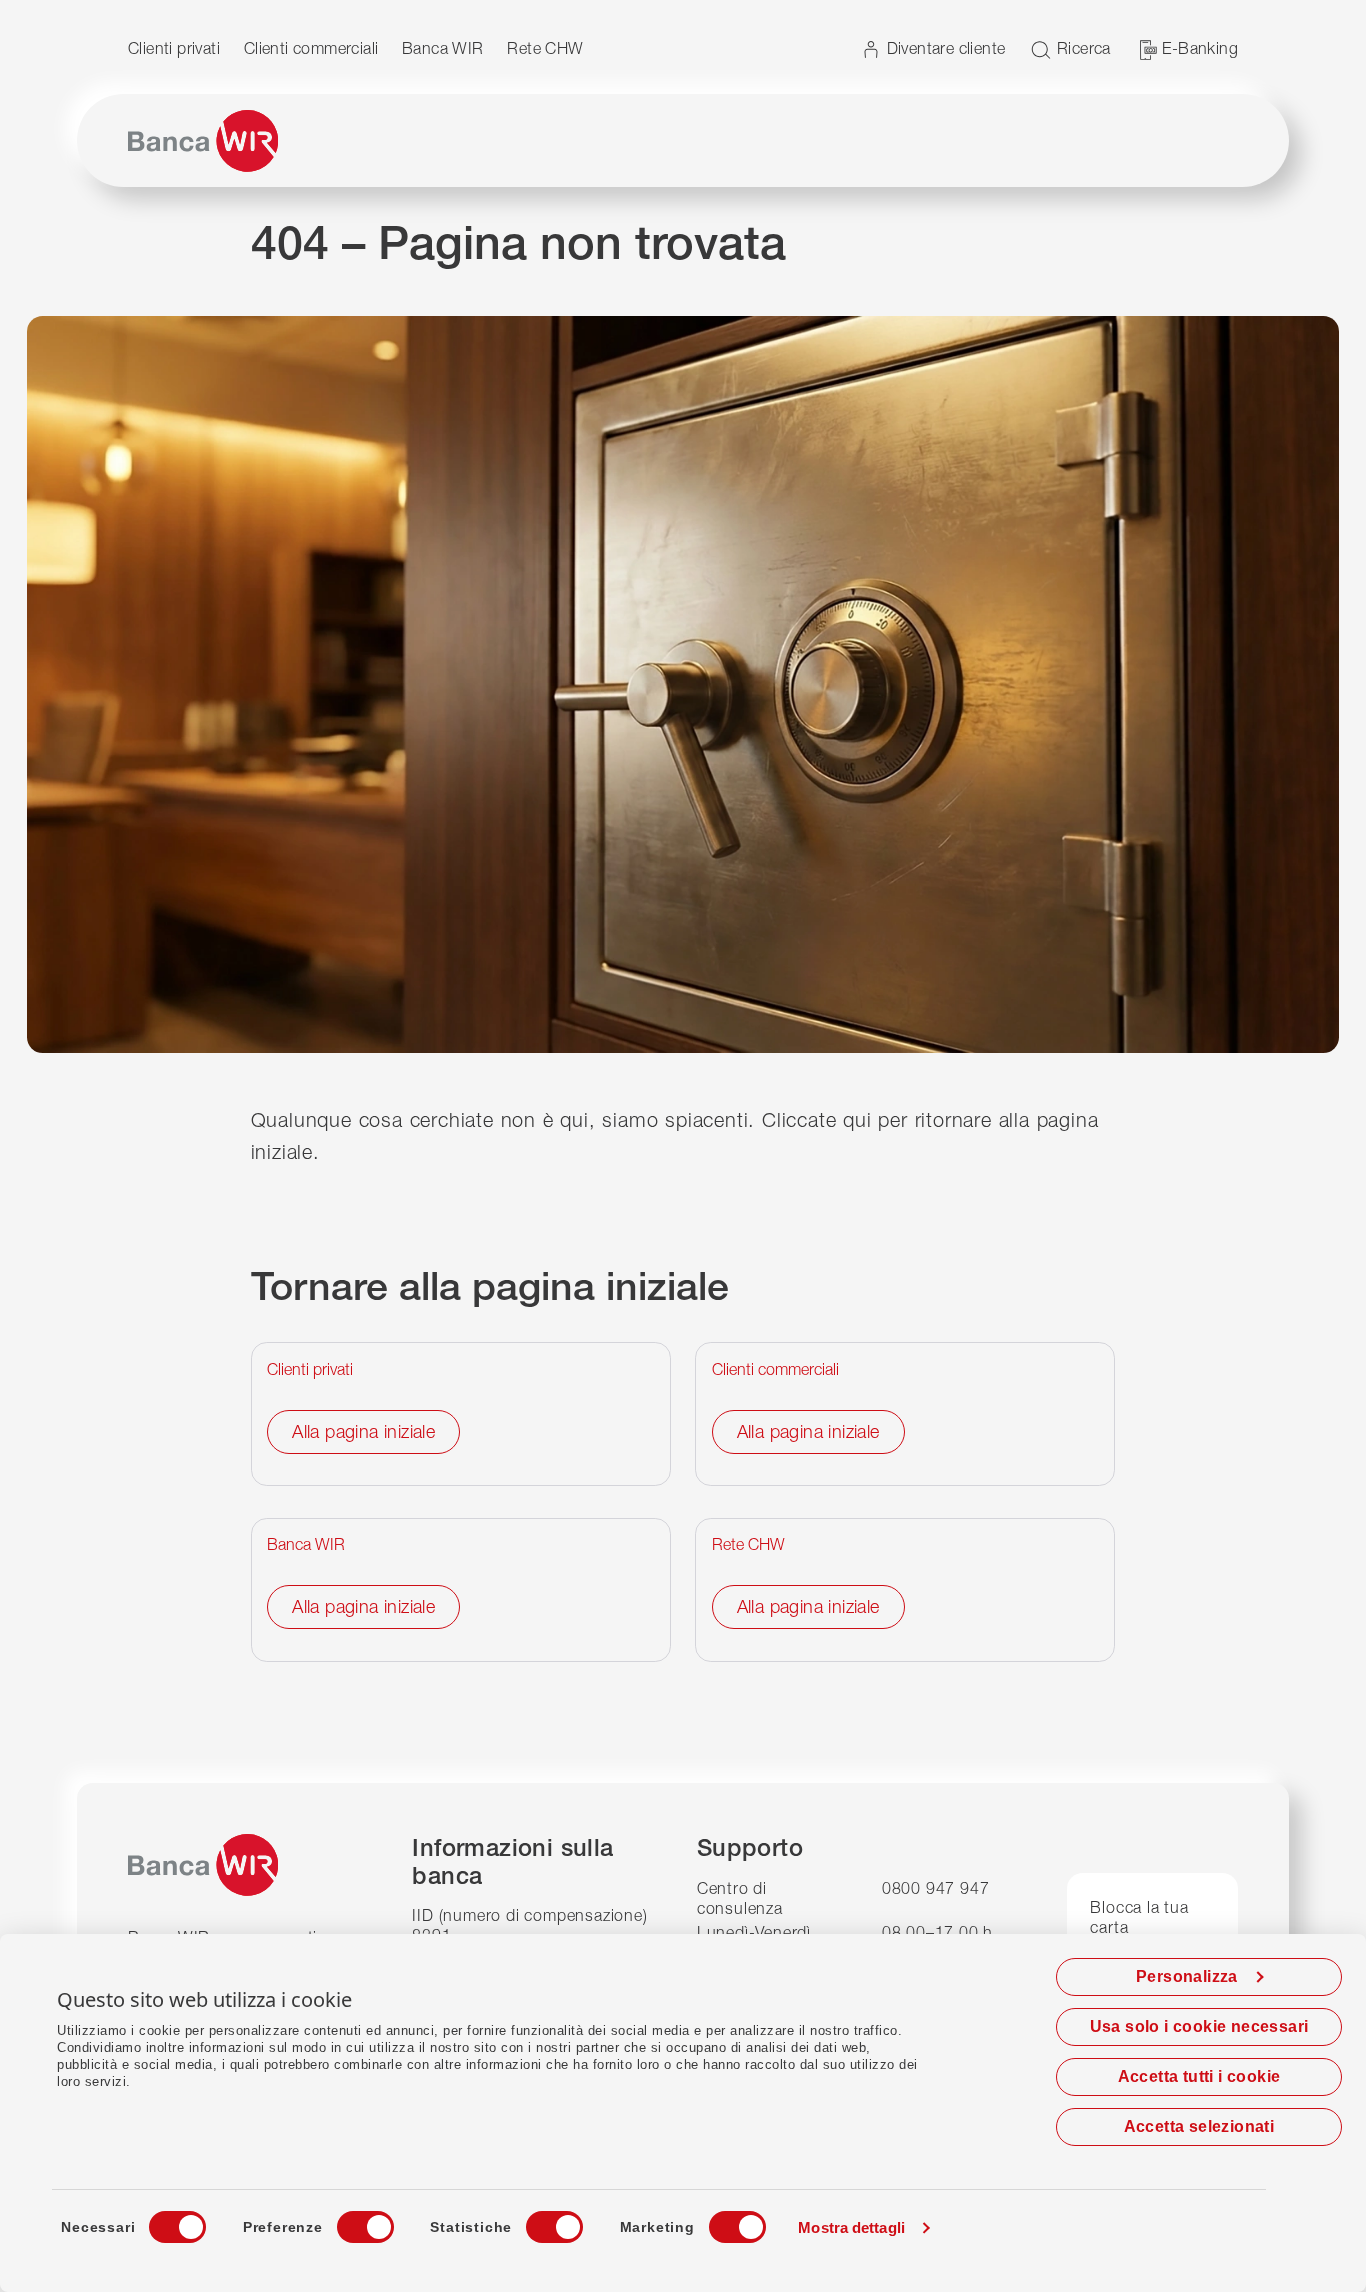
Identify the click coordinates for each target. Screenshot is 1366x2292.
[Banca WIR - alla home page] (203, 141)
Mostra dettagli (851, 2227)
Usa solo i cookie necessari (1199, 2026)
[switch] (347, 2221)
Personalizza (1187, 1976)
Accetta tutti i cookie (1199, 2076)
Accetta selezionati (1199, 2126)
